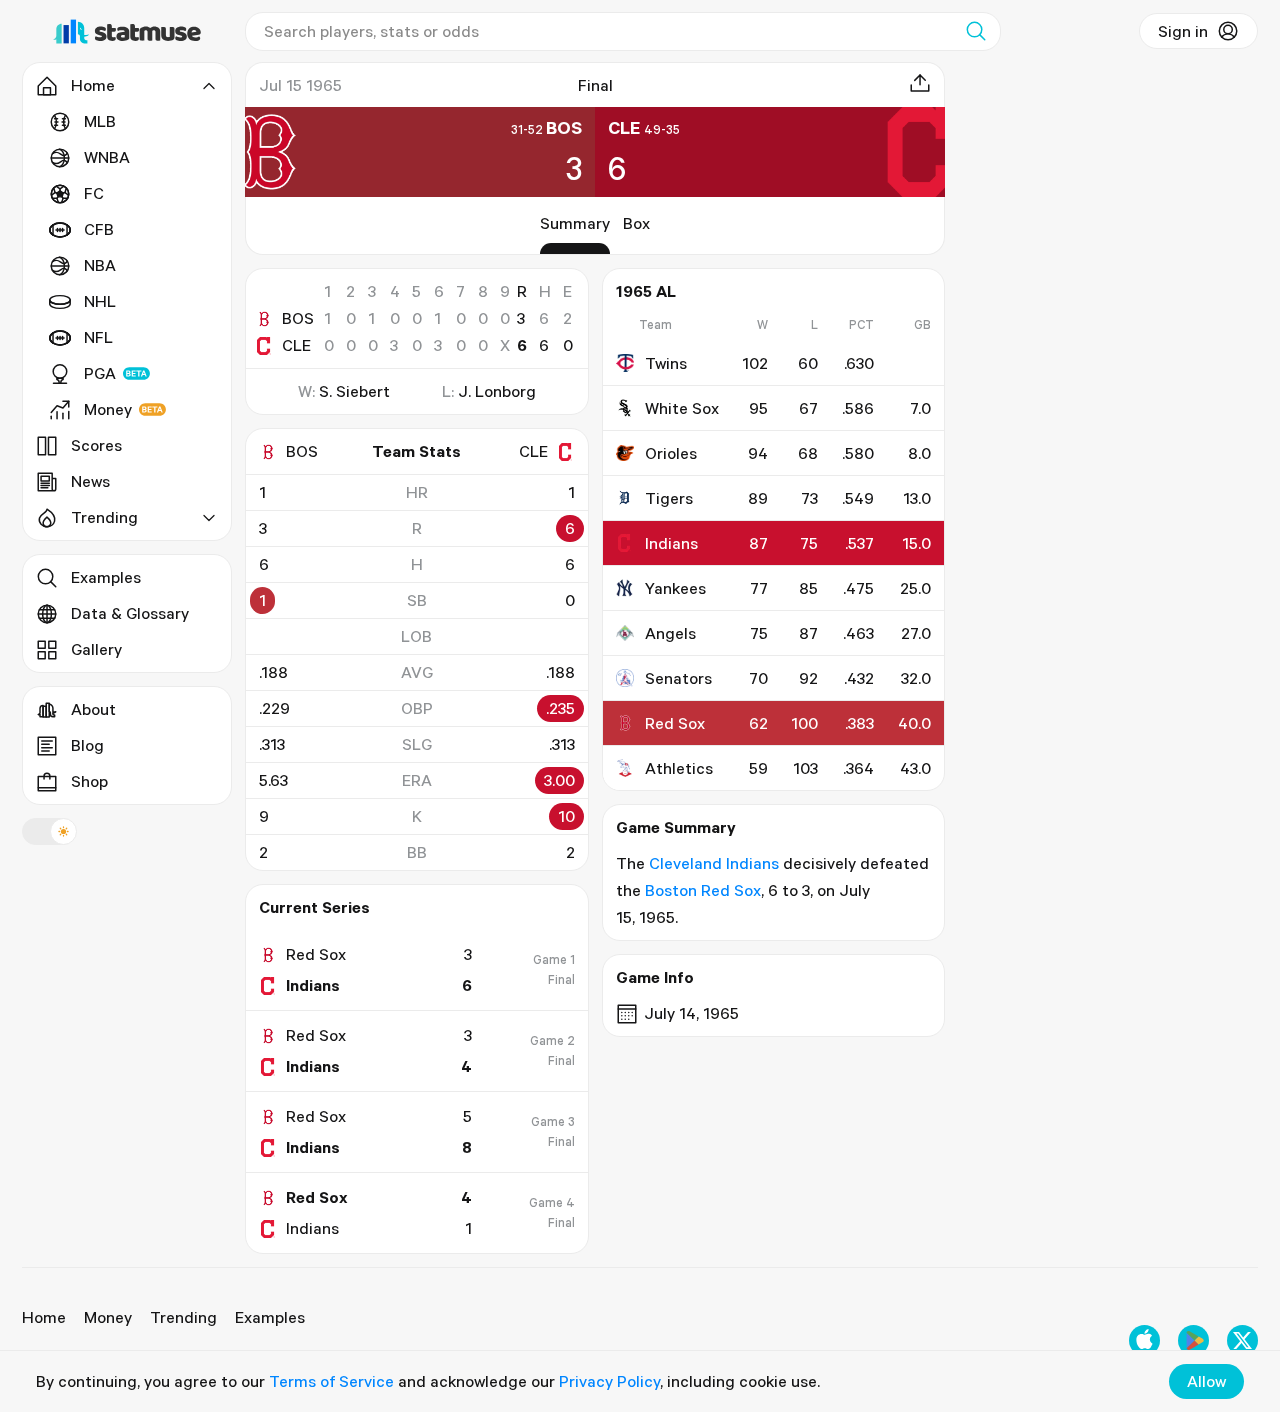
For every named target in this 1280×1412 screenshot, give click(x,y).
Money (108, 409)
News (90, 481)
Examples (106, 577)
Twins (666, 363)
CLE (296, 345)
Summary (575, 223)
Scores (96, 445)
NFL (98, 337)
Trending (183, 1317)
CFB (99, 229)
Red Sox (675, 723)
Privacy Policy (609, 1381)
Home (44, 1317)
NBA (100, 265)
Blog (87, 745)
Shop (89, 781)
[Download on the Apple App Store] (1144, 1340)
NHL (100, 301)
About (93, 709)
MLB (100, 121)
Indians (671, 543)
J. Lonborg (497, 391)
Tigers (669, 498)
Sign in (1183, 31)
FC (94, 193)
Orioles (671, 453)
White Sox (682, 408)
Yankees (675, 588)
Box (636, 223)
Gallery (96, 649)
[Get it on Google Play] (1193, 1340)
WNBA (107, 157)
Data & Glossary (130, 613)
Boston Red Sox (703, 890)
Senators (678, 678)
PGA (100, 373)
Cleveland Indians (714, 863)
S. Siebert (354, 391)
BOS (298, 318)
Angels (670, 633)
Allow (1206, 1381)
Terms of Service (331, 1381)
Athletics (679, 768)
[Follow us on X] (1242, 1340)
